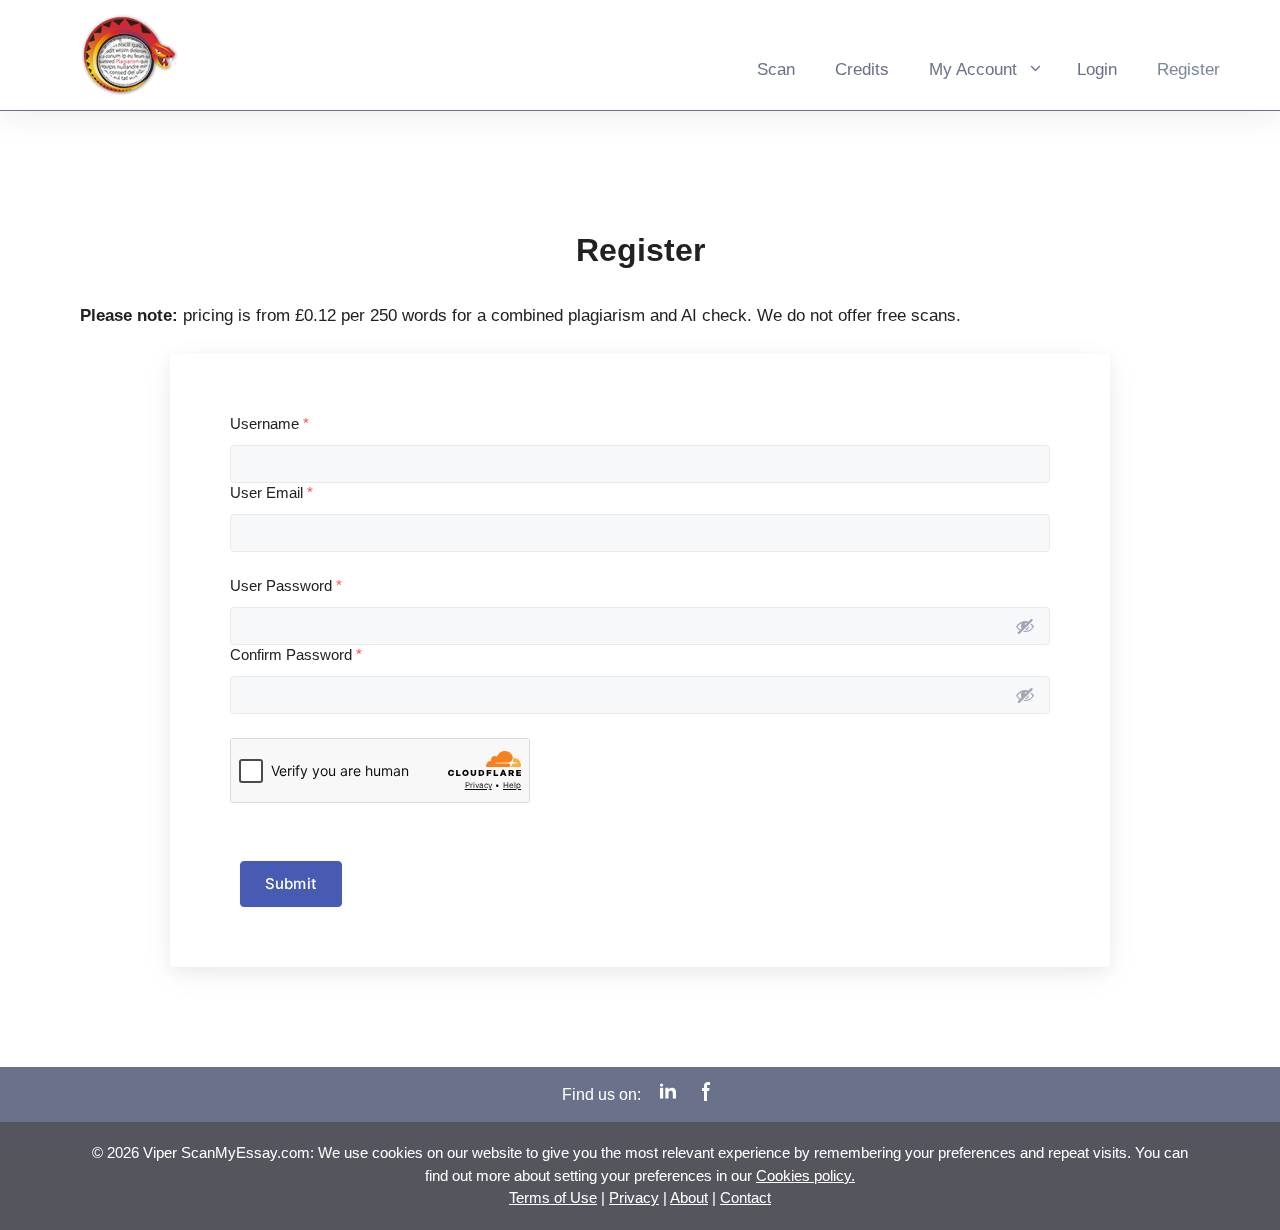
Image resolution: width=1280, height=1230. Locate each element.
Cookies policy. (805, 1175)
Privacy (634, 1197)
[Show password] (1025, 626)
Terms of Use (553, 1197)
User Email (271, 492)
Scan (776, 69)
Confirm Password (296, 654)
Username (269, 423)
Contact (745, 1197)
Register (1188, 69)
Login (1097, 69)
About (689, 1197)
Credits (862, 69)
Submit (291, 883)
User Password (286, 585)
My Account (973, 69)
